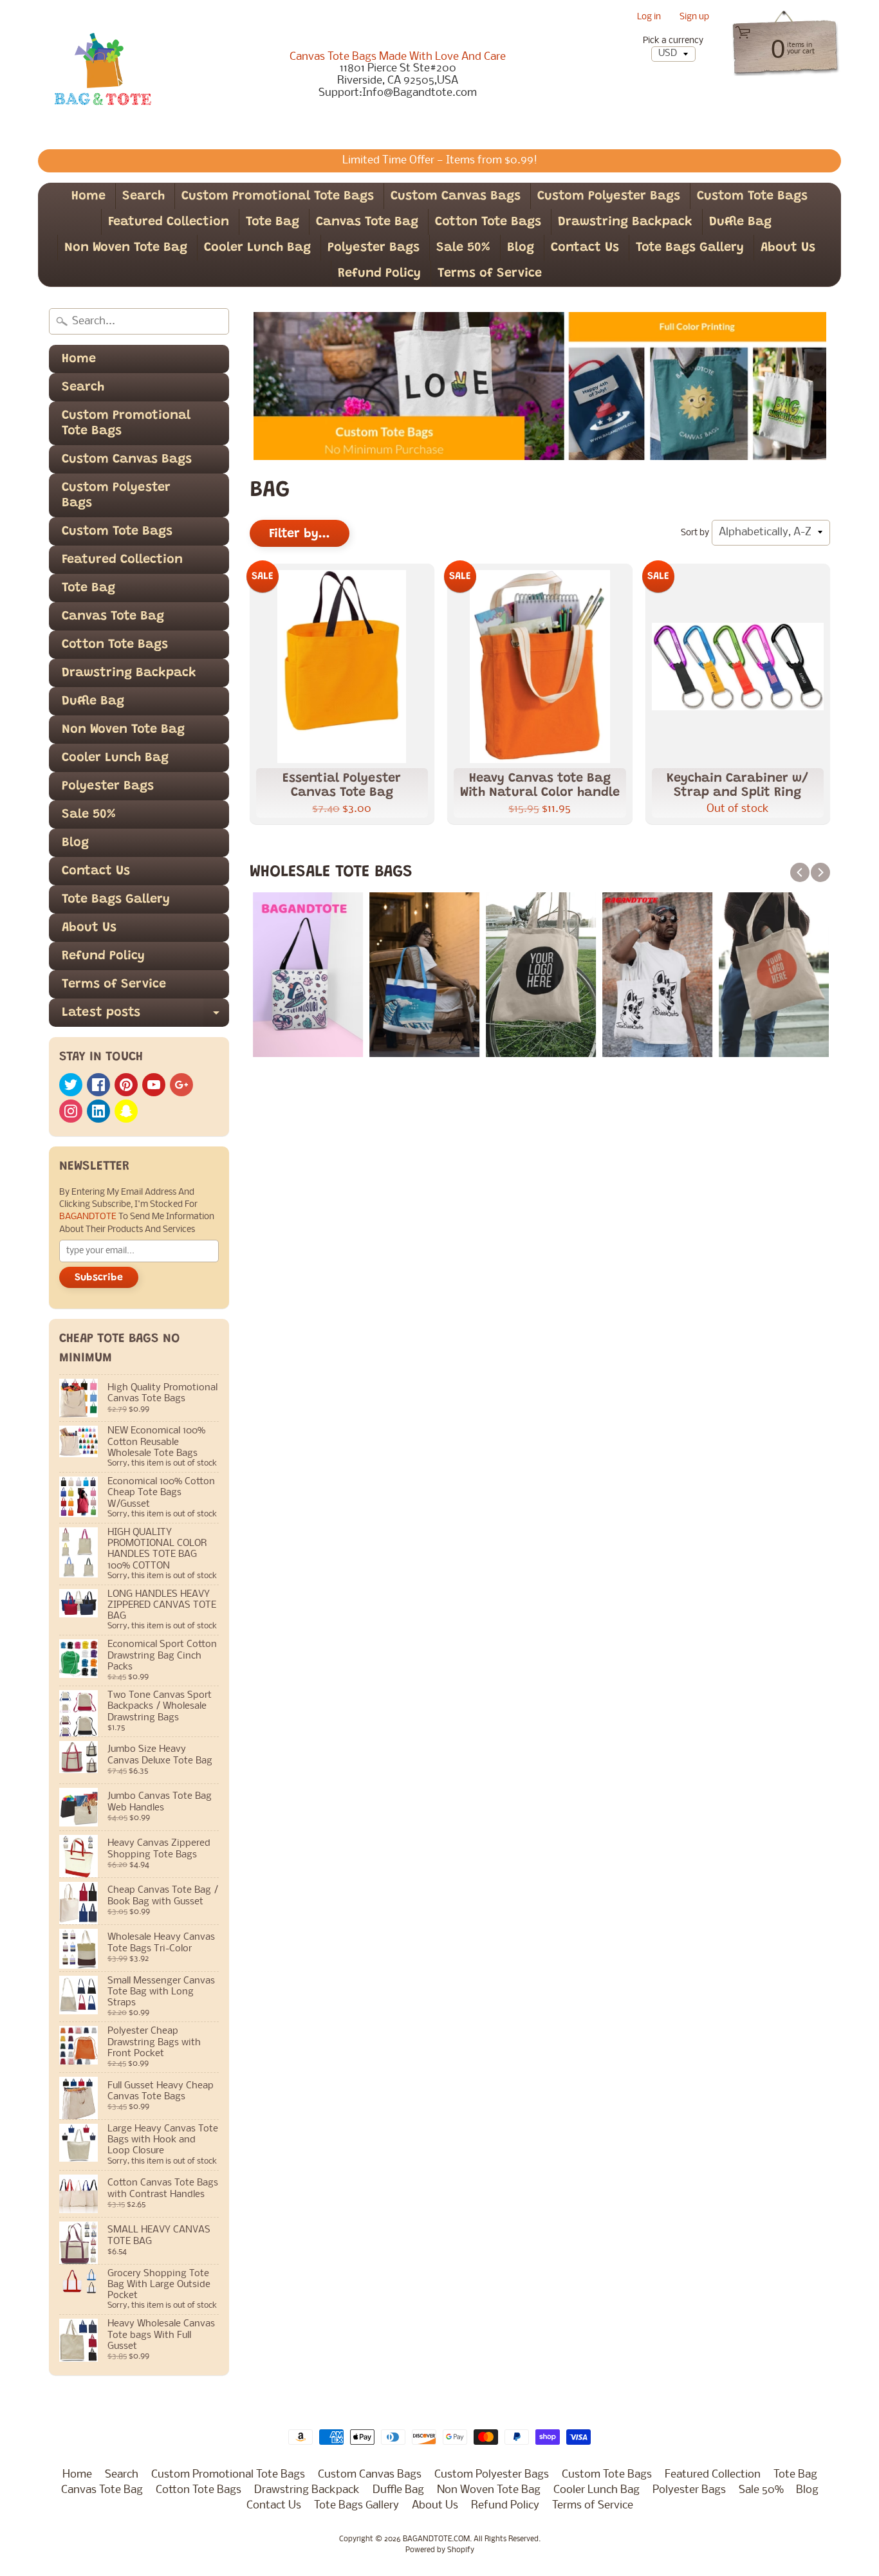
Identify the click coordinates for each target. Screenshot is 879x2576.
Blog (521, 248)
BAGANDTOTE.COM (436, 2539)
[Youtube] (154, 1085)
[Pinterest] (126, 1085)
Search (143, 196)
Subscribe (99, 1278)
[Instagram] (71, 1111)
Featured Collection (169, 222)
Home (88, 196)
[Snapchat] (126, 1111)
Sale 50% (463, 248)
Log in (649, 18)
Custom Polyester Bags (609, 196)
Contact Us (585, 248)
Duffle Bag (740, 222)
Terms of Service (490, 273)
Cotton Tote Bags (488, 222)
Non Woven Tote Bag (126, 248)
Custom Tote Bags (752, 196)
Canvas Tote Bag (367, 222)
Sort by (695, 533)
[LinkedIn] (98, 1111)
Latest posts (145, 1017)
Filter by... (300, 534)
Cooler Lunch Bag (257, 248)
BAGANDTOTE (89, 1217)
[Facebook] (98, 1085)
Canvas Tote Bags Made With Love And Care (398, 57)
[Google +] (181, 1085)
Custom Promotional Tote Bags (278, 196)
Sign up (694, 18)
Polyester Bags (374, 248)
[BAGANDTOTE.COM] (102, 75)
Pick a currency (673, 41)
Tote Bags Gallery (690, 248)
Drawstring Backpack (625, 222)
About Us (788, 248)
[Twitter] (71, 1085)
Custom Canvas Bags (456, 196)
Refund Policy (379, 273)
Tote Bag (273, 222)
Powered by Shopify (440, 2550)
